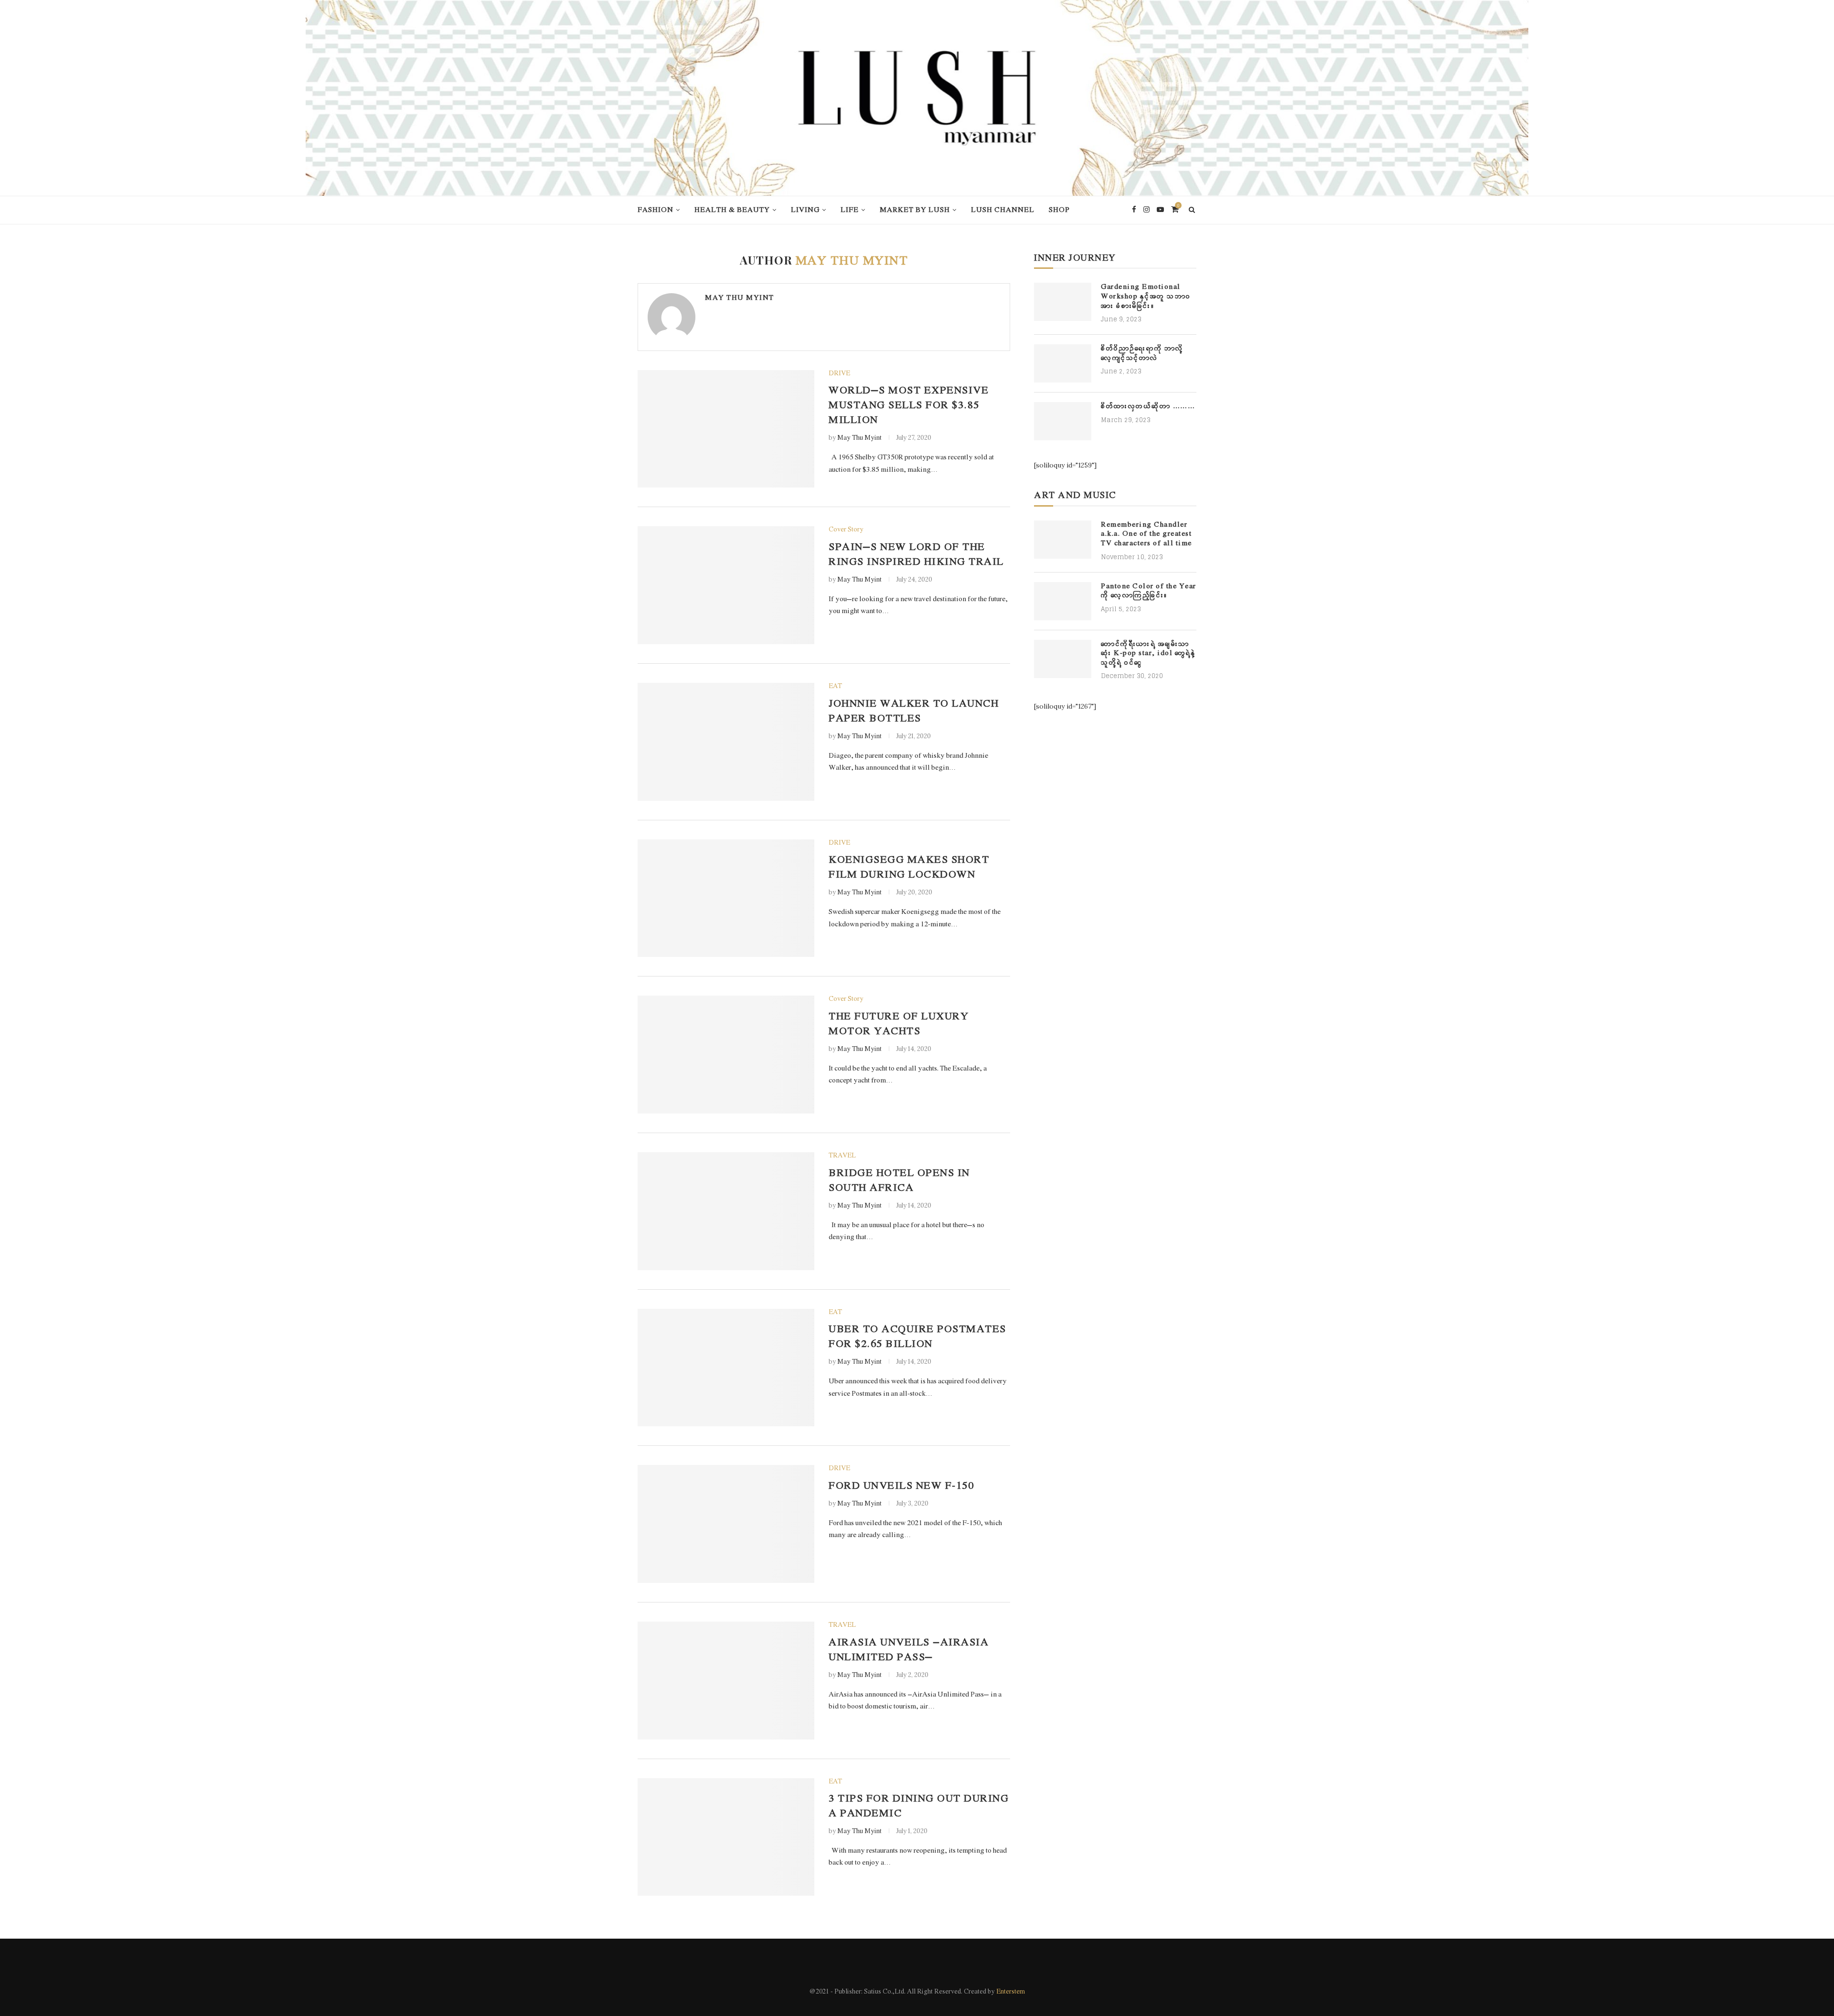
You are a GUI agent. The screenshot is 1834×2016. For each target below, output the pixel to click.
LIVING (805, 210)
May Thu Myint (740, 298)
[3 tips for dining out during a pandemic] (726, 1837)
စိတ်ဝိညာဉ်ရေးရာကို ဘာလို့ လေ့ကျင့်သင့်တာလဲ (1142, 354)
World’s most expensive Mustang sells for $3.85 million (909, 406)
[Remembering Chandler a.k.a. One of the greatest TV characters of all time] (1063, 540)
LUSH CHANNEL (1003, 210)
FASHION (656, 210)
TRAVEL (842, 1156)
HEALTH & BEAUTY (732, 210)
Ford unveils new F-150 (901, 1486)
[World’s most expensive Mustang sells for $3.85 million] (726, 429)
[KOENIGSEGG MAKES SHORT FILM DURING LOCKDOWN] (726, 898)
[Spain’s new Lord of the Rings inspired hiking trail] (726, 585)
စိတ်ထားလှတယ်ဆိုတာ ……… (1148, 407)
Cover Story (846, 530)
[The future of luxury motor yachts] (726, 1055)
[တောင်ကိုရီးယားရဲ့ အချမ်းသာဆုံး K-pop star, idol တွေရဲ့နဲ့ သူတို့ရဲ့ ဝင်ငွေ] (1063, 659)
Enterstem (1011, 1992)
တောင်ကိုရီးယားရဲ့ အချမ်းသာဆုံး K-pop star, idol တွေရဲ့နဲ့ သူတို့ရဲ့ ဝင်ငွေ (1148, 654)
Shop (1059, 210)
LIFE (850, 210)
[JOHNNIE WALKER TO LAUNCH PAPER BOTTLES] (726, 742)
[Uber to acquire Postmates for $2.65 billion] (726, 1368)
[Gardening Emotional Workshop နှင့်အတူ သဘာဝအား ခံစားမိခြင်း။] (1063, 302)
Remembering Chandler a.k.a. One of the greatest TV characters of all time (1146, 534)
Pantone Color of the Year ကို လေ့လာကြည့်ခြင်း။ (1149, 591)
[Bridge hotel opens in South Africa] (726, 1211)
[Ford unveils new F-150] (726, 1524)
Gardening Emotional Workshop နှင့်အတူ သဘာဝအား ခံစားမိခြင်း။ (1146, 297)
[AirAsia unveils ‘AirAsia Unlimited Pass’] (726, 1681)
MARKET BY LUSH (915, 210)
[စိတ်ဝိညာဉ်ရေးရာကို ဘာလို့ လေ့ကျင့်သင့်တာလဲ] (1063, 363)
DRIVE (839, 374)
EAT (835, 687)
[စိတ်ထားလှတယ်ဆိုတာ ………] (1063, 421)
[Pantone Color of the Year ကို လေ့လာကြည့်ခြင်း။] (1063, 601)
